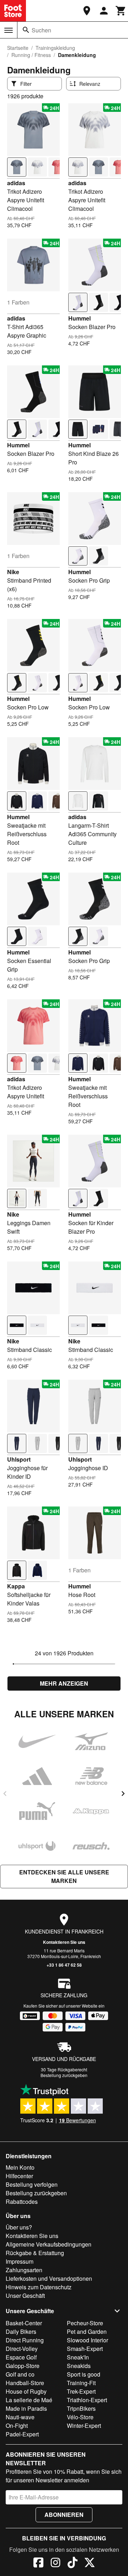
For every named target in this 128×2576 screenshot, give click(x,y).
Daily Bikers (21, 2332)
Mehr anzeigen (64, 1683)
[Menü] (9, 30)
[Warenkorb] (121, 11)
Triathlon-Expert (87, 2400)
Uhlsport (19, 1459)
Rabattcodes (22, 2202)
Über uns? (19, 2227)
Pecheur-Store (85, 2323)
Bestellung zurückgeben (64, 2075)
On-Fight (17, 2426)
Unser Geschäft (25, 2296)
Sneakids (79, 2366)
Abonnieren (64, 2515)
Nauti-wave (20, 2417)
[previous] (5, 1794)
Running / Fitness (31, 55)
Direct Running (25, 2340)
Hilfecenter (19, 2176)
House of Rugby (26, 2391)
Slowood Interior (87, 2340)
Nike (13, 572)
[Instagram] (55, 2564)
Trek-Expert (81, 2391)
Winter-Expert (84, 2426)
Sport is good (84, 2374)
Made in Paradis (26, 2408)
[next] (123, 1794)
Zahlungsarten (24, 2270)
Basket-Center (24, 2323)
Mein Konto (20, 2167)
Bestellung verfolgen (32, 2184)
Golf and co (20, 2374)
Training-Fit (81, 2383)
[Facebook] (38, 2564)
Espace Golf (21, 2357)
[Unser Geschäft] (87, 11)
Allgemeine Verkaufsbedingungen (49, 2244)
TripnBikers (81, 2408)
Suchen (41, 30)
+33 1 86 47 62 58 (64, 1965)
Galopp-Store (23, 2366)
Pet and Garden (87, 2332)
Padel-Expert (22, 2434)
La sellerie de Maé (29, 2400)
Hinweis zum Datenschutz (39, 2287)
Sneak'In (78, 2357)
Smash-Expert (85, 2349)
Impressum (20, 2261)
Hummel (79, 318)
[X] (90, 2564)
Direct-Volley (22, 2349)
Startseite (18, 48)
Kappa (16, 1586)
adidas (16, 183)
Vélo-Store (80, 2417)
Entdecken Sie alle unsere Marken (64, 1876)
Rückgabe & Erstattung (35, 2253)
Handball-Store (25, 2383)
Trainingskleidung (55, 48)
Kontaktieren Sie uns (64, 1942)
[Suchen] (26, 30)
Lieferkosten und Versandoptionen (49, 2278)
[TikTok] (73, 2564)
